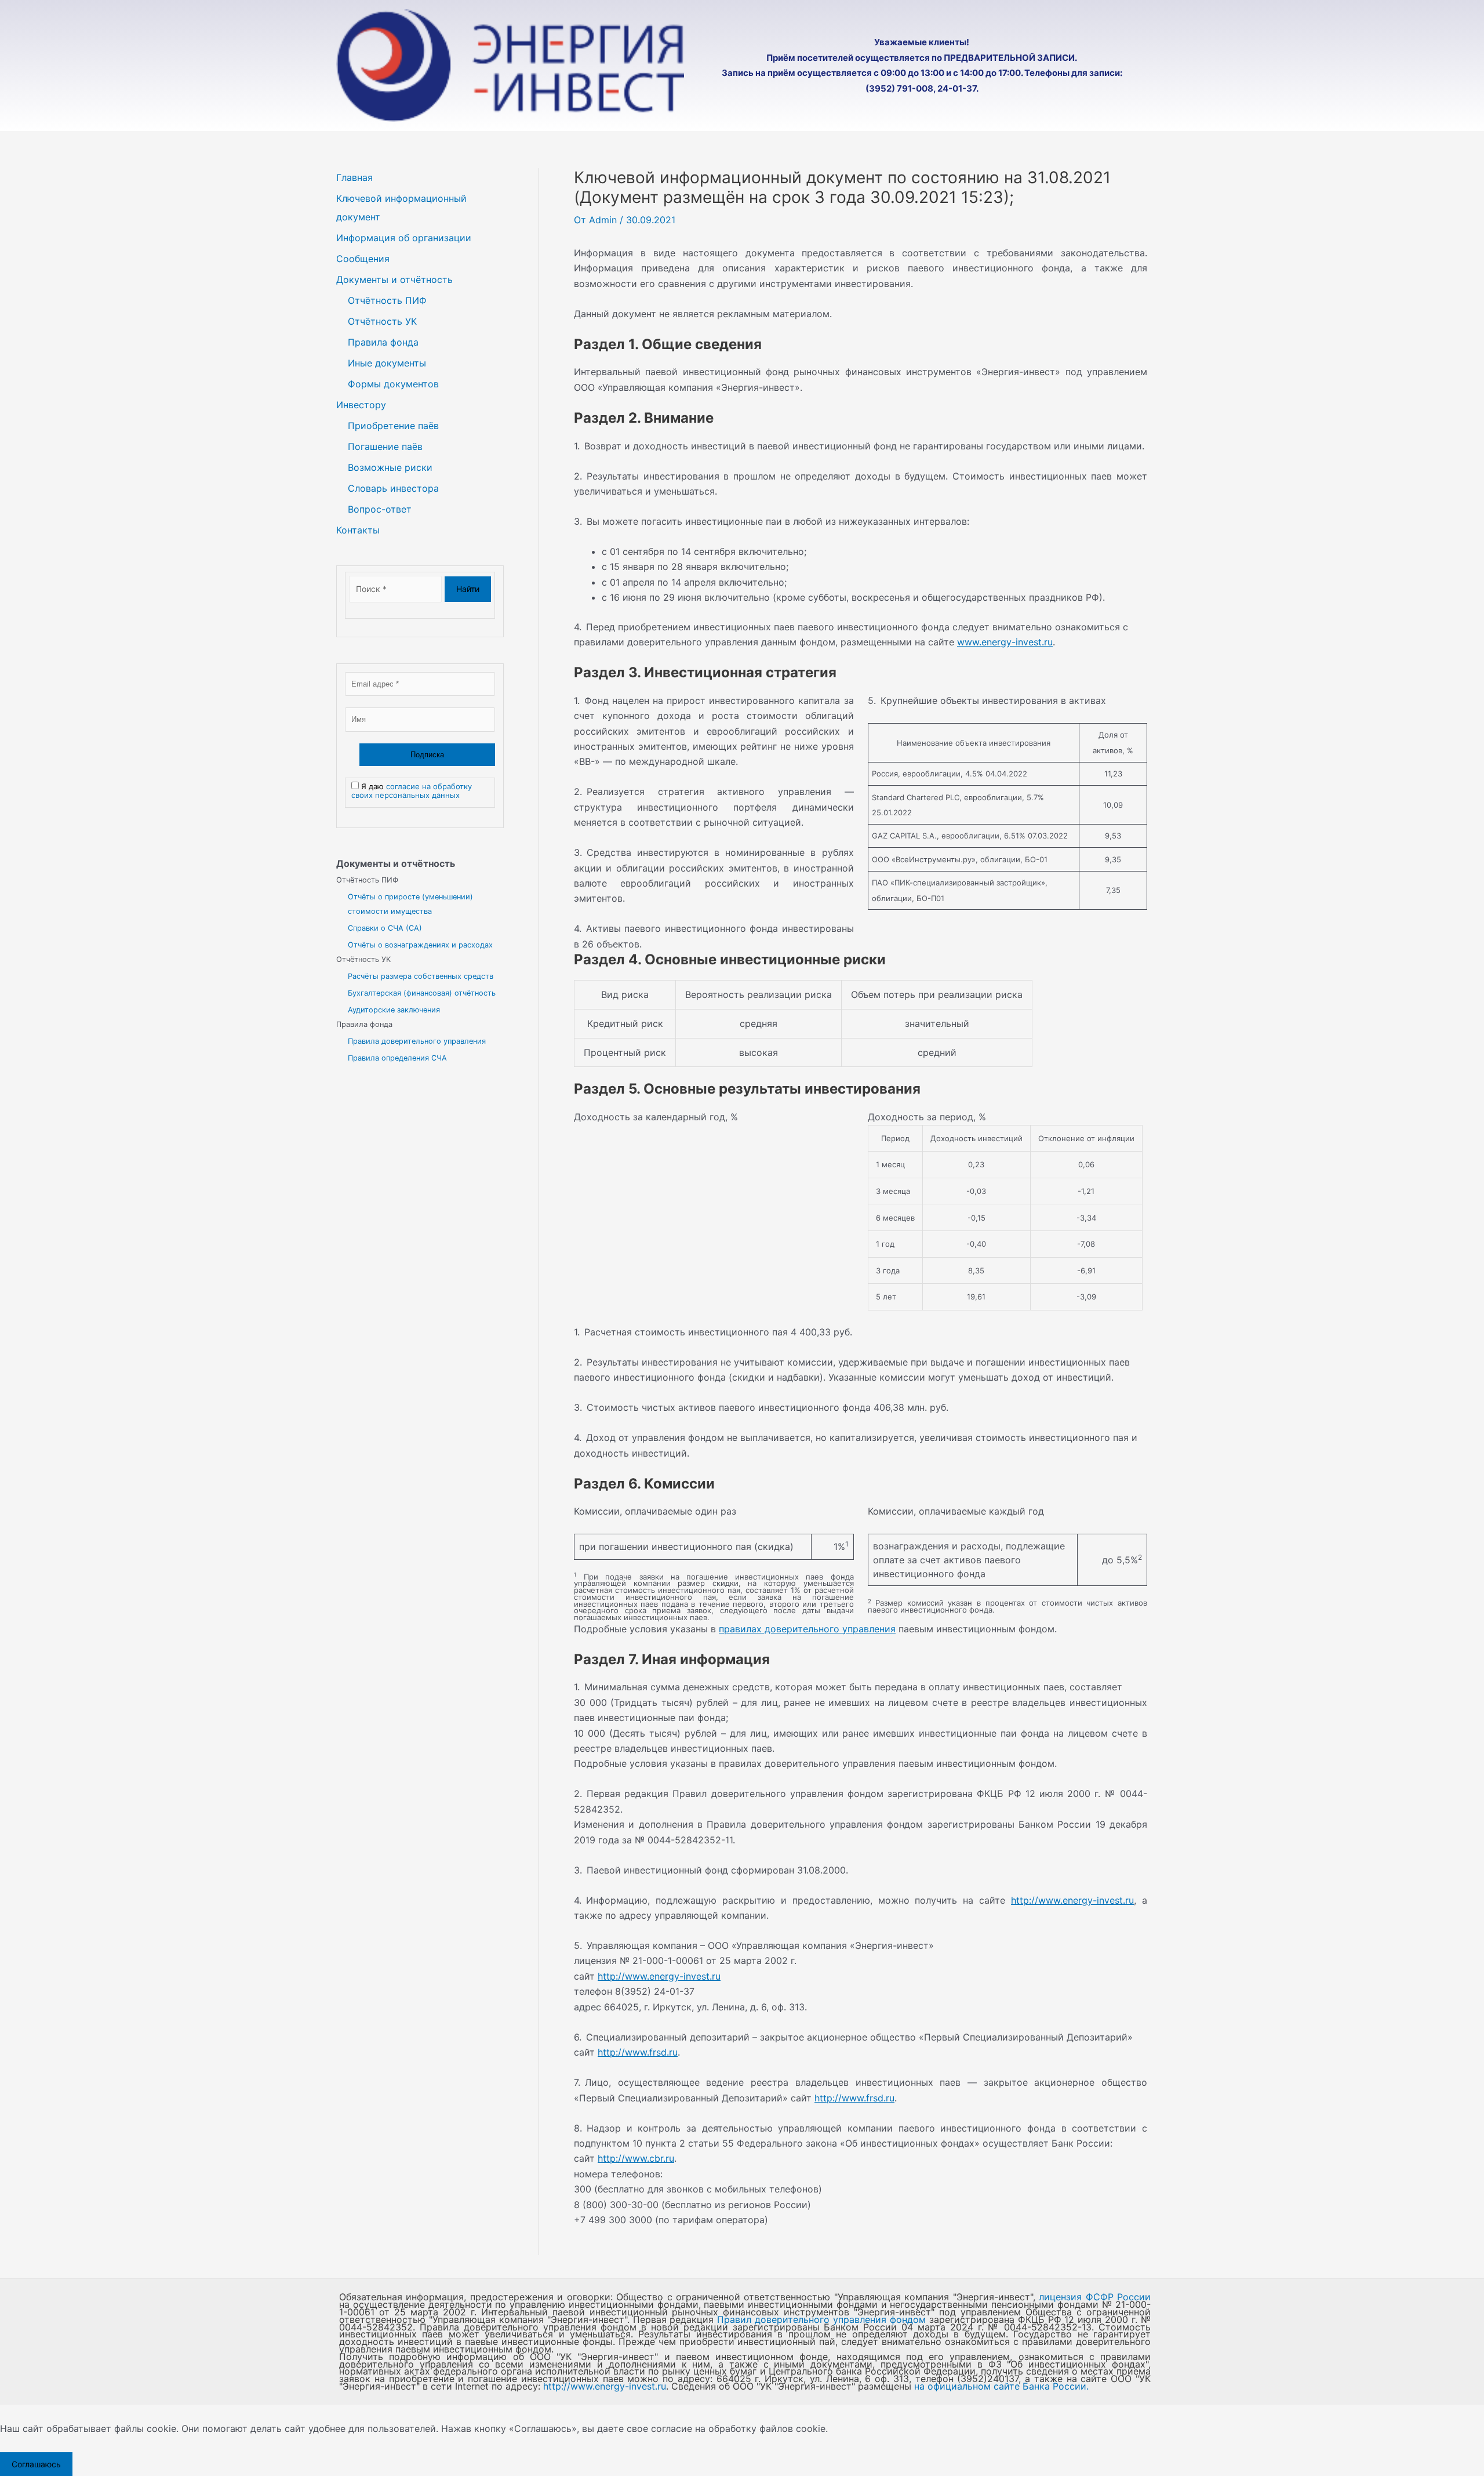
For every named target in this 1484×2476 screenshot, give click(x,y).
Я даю (412, 791)
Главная (354, 177)
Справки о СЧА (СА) (385, 928)
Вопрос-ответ (380, 509)
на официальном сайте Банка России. (1001, 2386)
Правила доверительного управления (417, 1041)
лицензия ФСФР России (1095, 2297)
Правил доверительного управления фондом (821, 2319)
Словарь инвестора (393, 488)
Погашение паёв (385, 446)
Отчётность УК (382, 321)
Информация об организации (404, 238)
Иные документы (387, 363)
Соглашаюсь (36, 2464)
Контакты (358, 530)
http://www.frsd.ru (638, 2052)
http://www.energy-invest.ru (1072, 1900)
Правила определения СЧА (397, 1058)
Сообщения (363, 259)
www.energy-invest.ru (1005, 642)
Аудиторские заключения (394, 1010)
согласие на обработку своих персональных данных (412, 791)
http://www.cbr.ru (636, 2158)
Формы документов (393, 384)
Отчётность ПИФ (387, 300)
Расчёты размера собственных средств (421, 976)
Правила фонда (383, 342)
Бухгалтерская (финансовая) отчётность (422, 993)
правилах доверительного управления (807, 1629)
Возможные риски (390, 467)
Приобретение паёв (393, 426)
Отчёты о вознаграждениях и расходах (420, 945)
